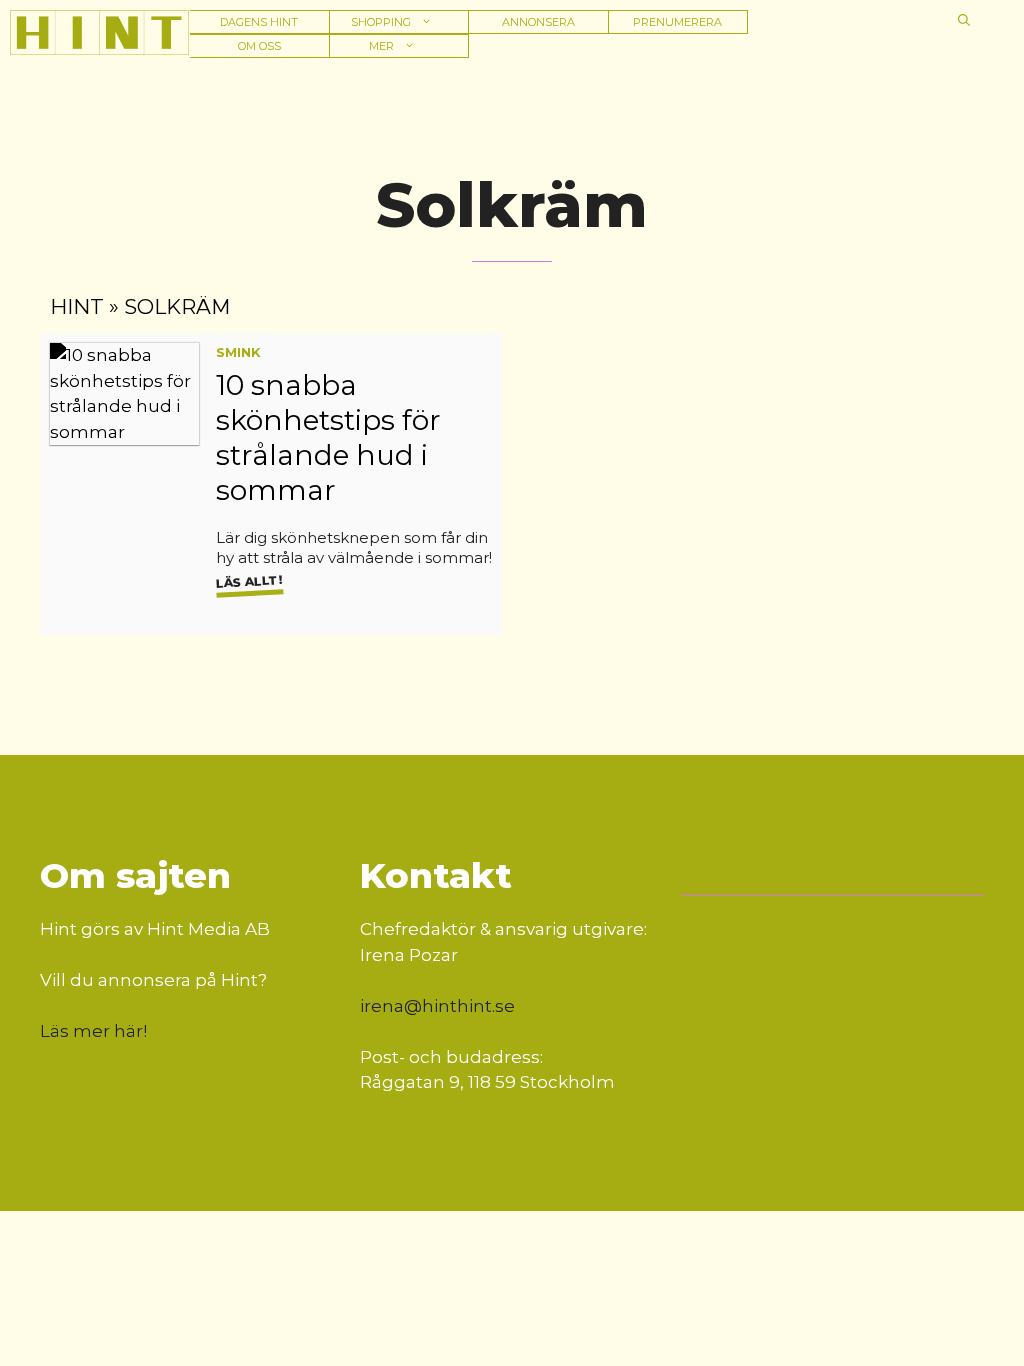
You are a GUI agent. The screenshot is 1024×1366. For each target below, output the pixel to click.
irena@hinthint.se (437, 1006)
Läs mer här (91, 1031)
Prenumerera (677, 22)
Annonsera (538, 22)
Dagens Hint (259, 22)
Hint (77, 306)
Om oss (259, 46)
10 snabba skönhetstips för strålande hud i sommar (328, 437)
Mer (381, 46)
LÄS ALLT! (249, 581)
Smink (238, 352)
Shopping (381, 22)
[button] (964, 20)
